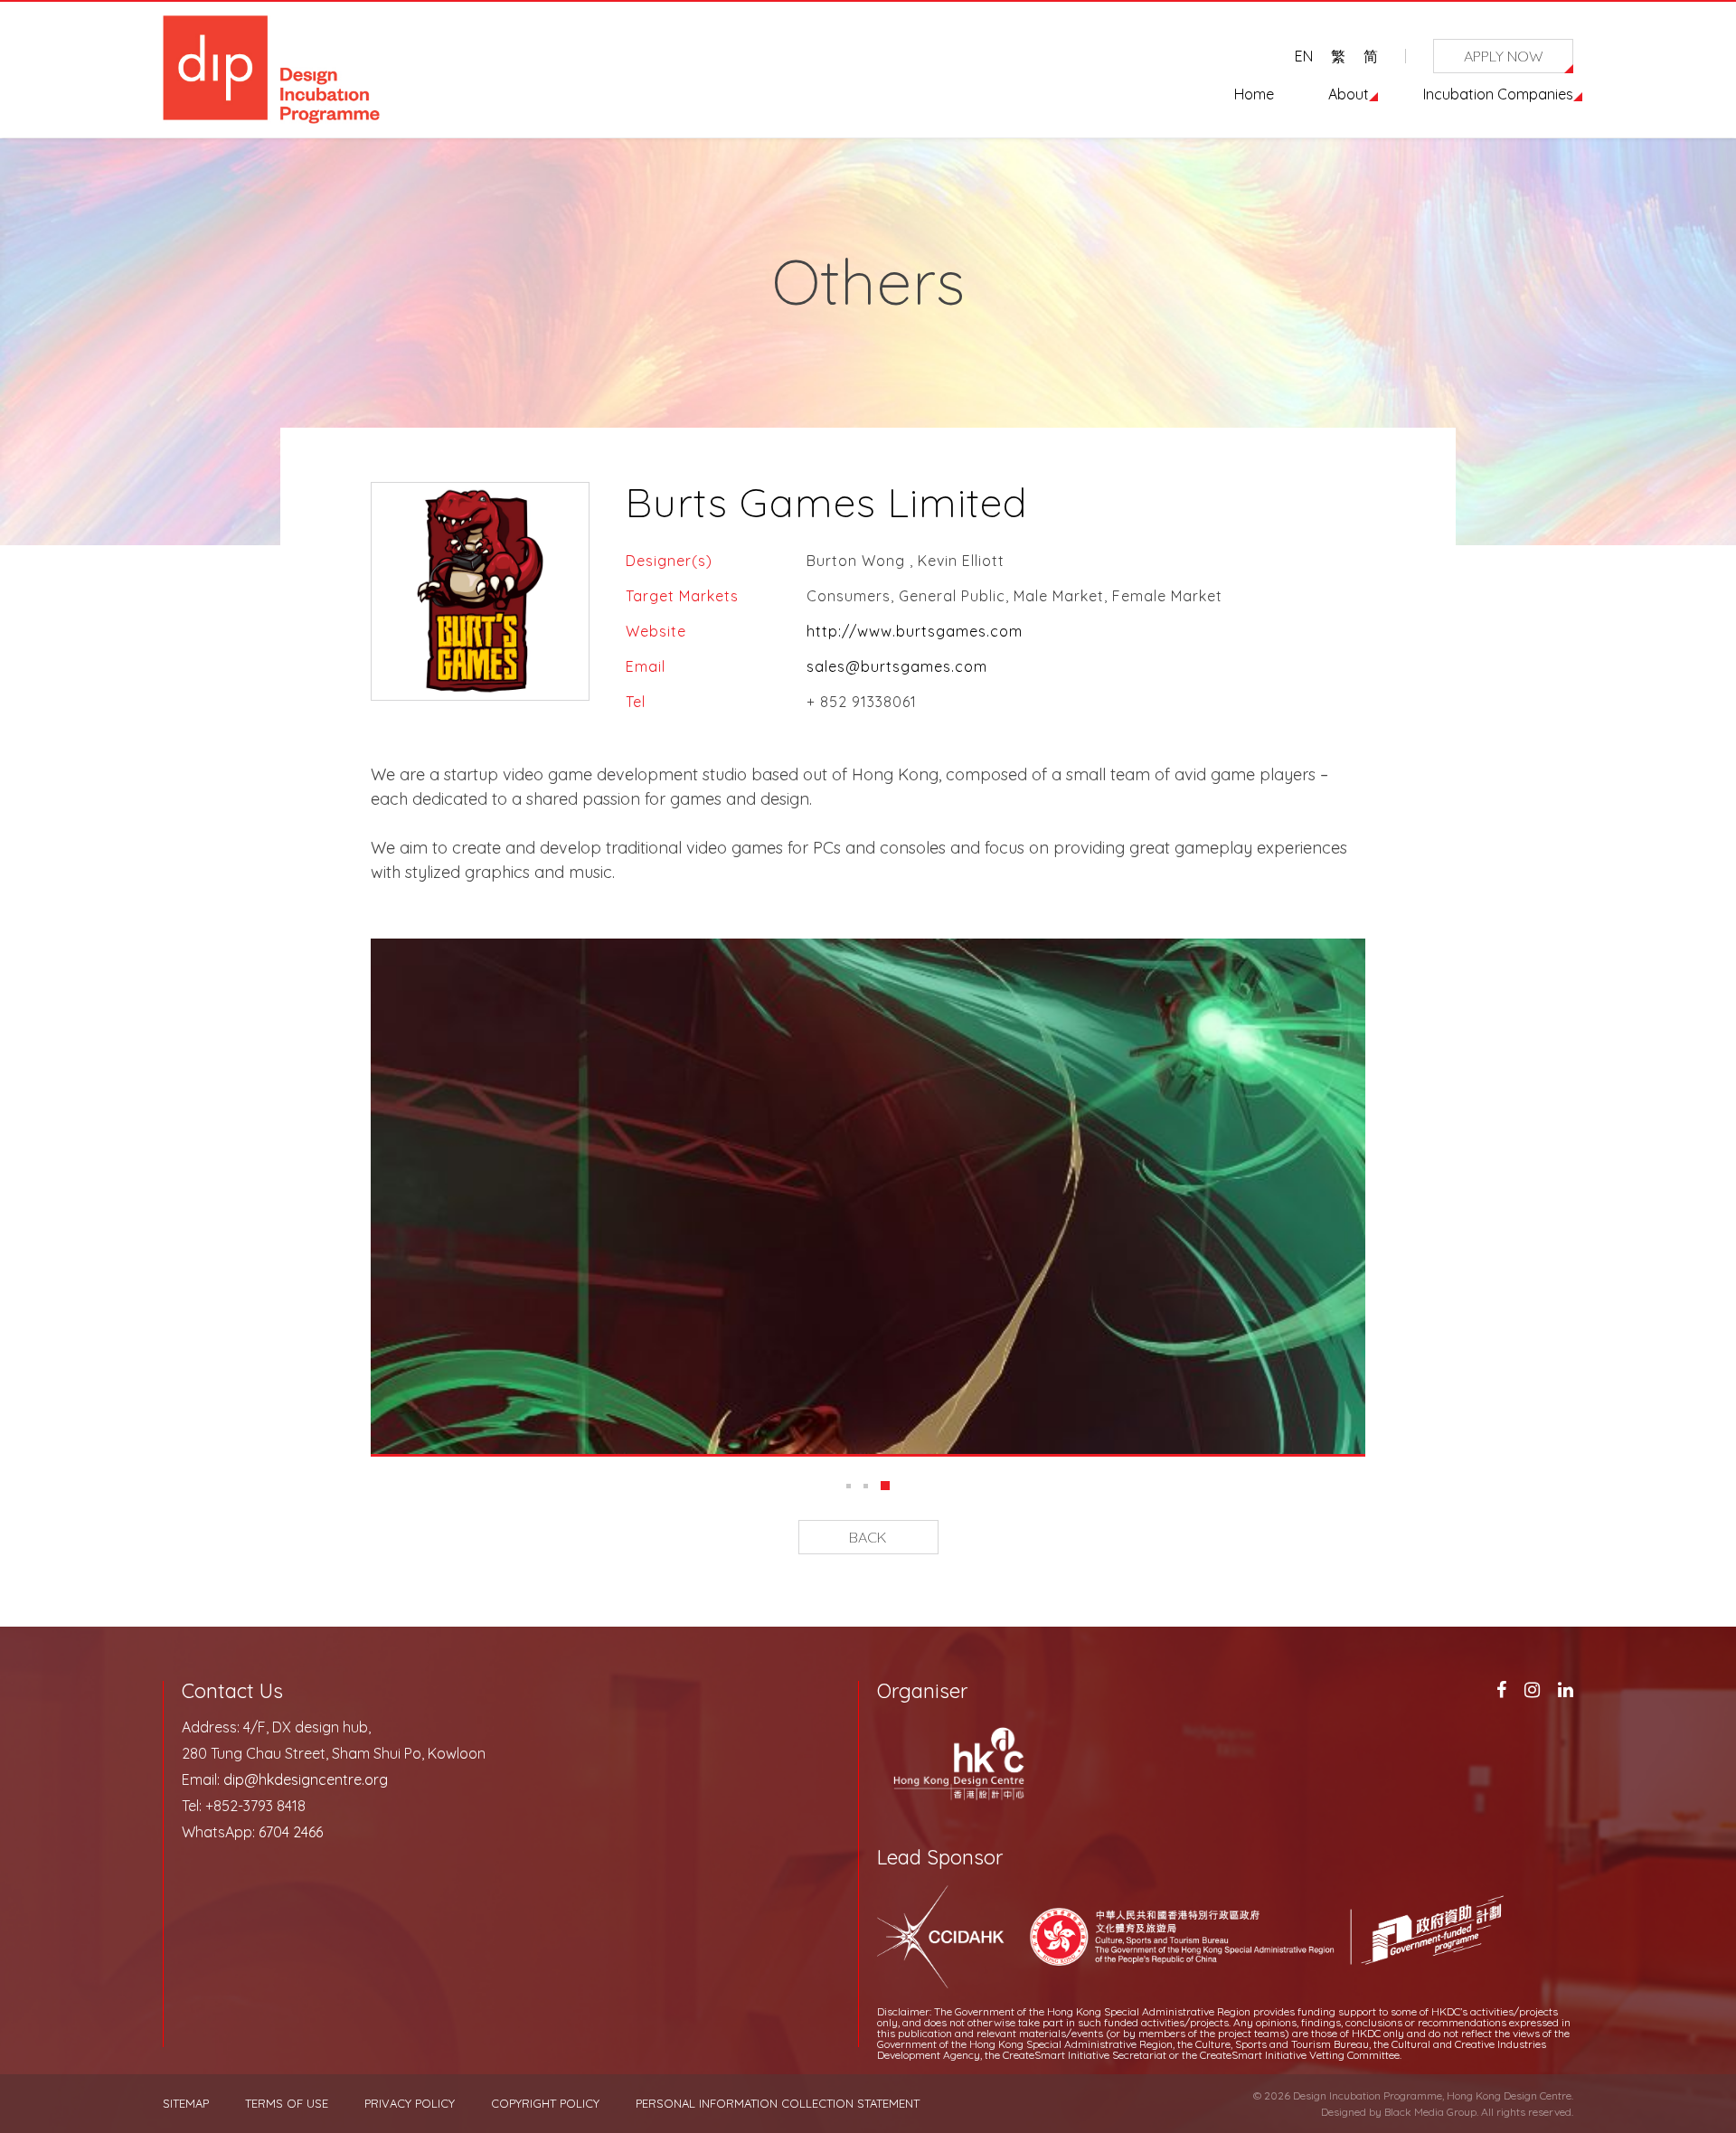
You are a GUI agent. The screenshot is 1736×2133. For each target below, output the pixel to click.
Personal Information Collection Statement (778, 2104)
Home (1254, 94)
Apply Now (1504, 56)
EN (1304, 56)
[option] (868, 1196)
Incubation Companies (1498, 94)
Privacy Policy (410, 2104)
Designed (1344, 2112)
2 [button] (870, 1486)
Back (868, 1537)
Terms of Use (287, 2104)
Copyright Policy (545, 2104)
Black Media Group (1430, 2112)
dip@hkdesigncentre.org (306, 1779)
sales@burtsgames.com (897, 666)
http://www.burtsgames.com (915, 631)
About (1349, 94)
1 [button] (851, 1486)
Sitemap (186, 2104)
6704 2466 (291, 1832)
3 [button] (887, 1486)
